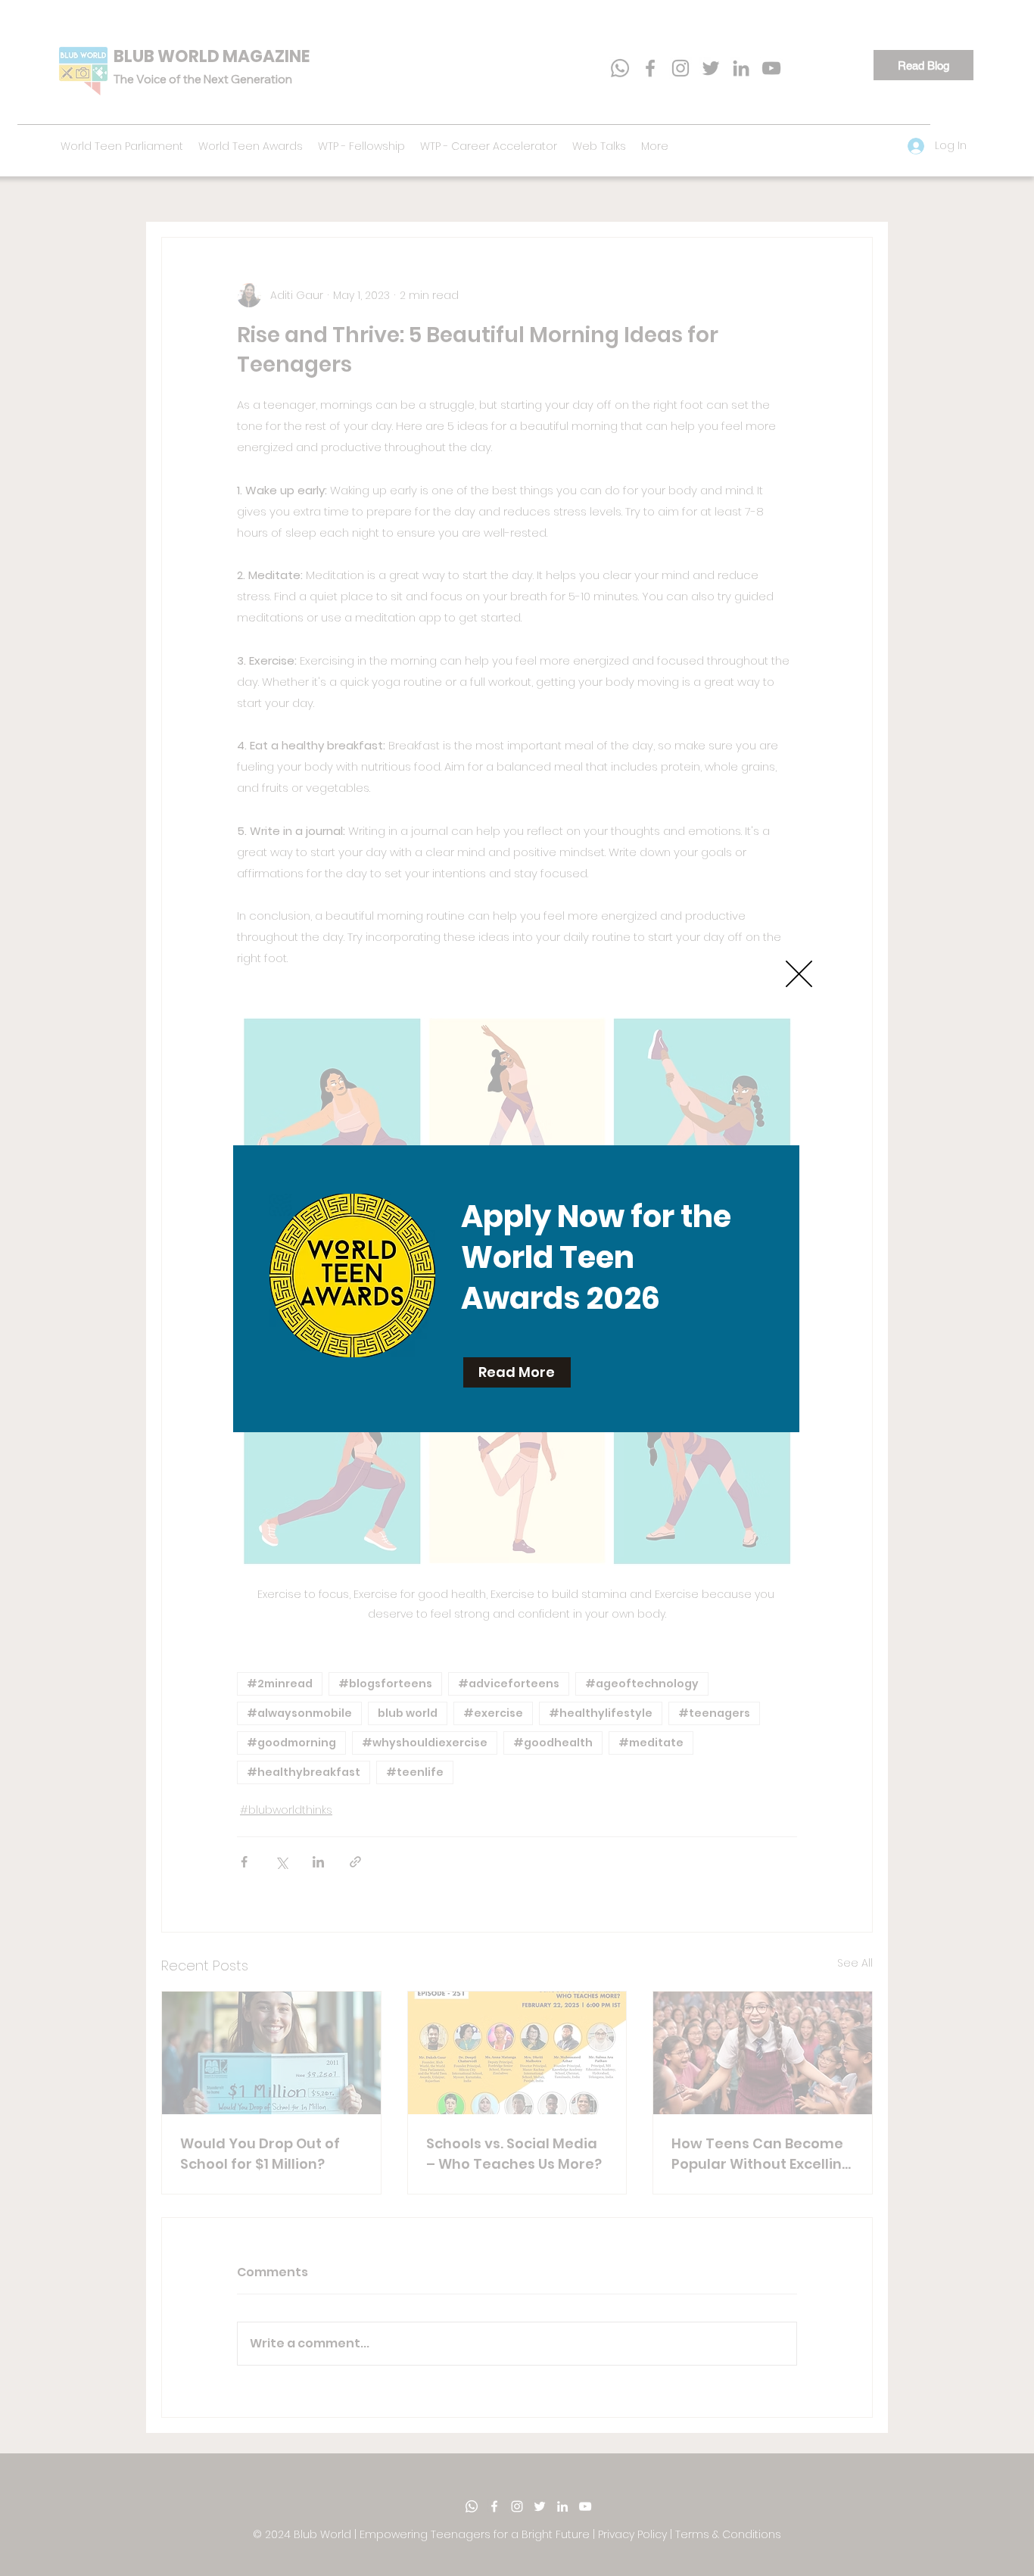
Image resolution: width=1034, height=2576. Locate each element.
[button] (799, 974)
